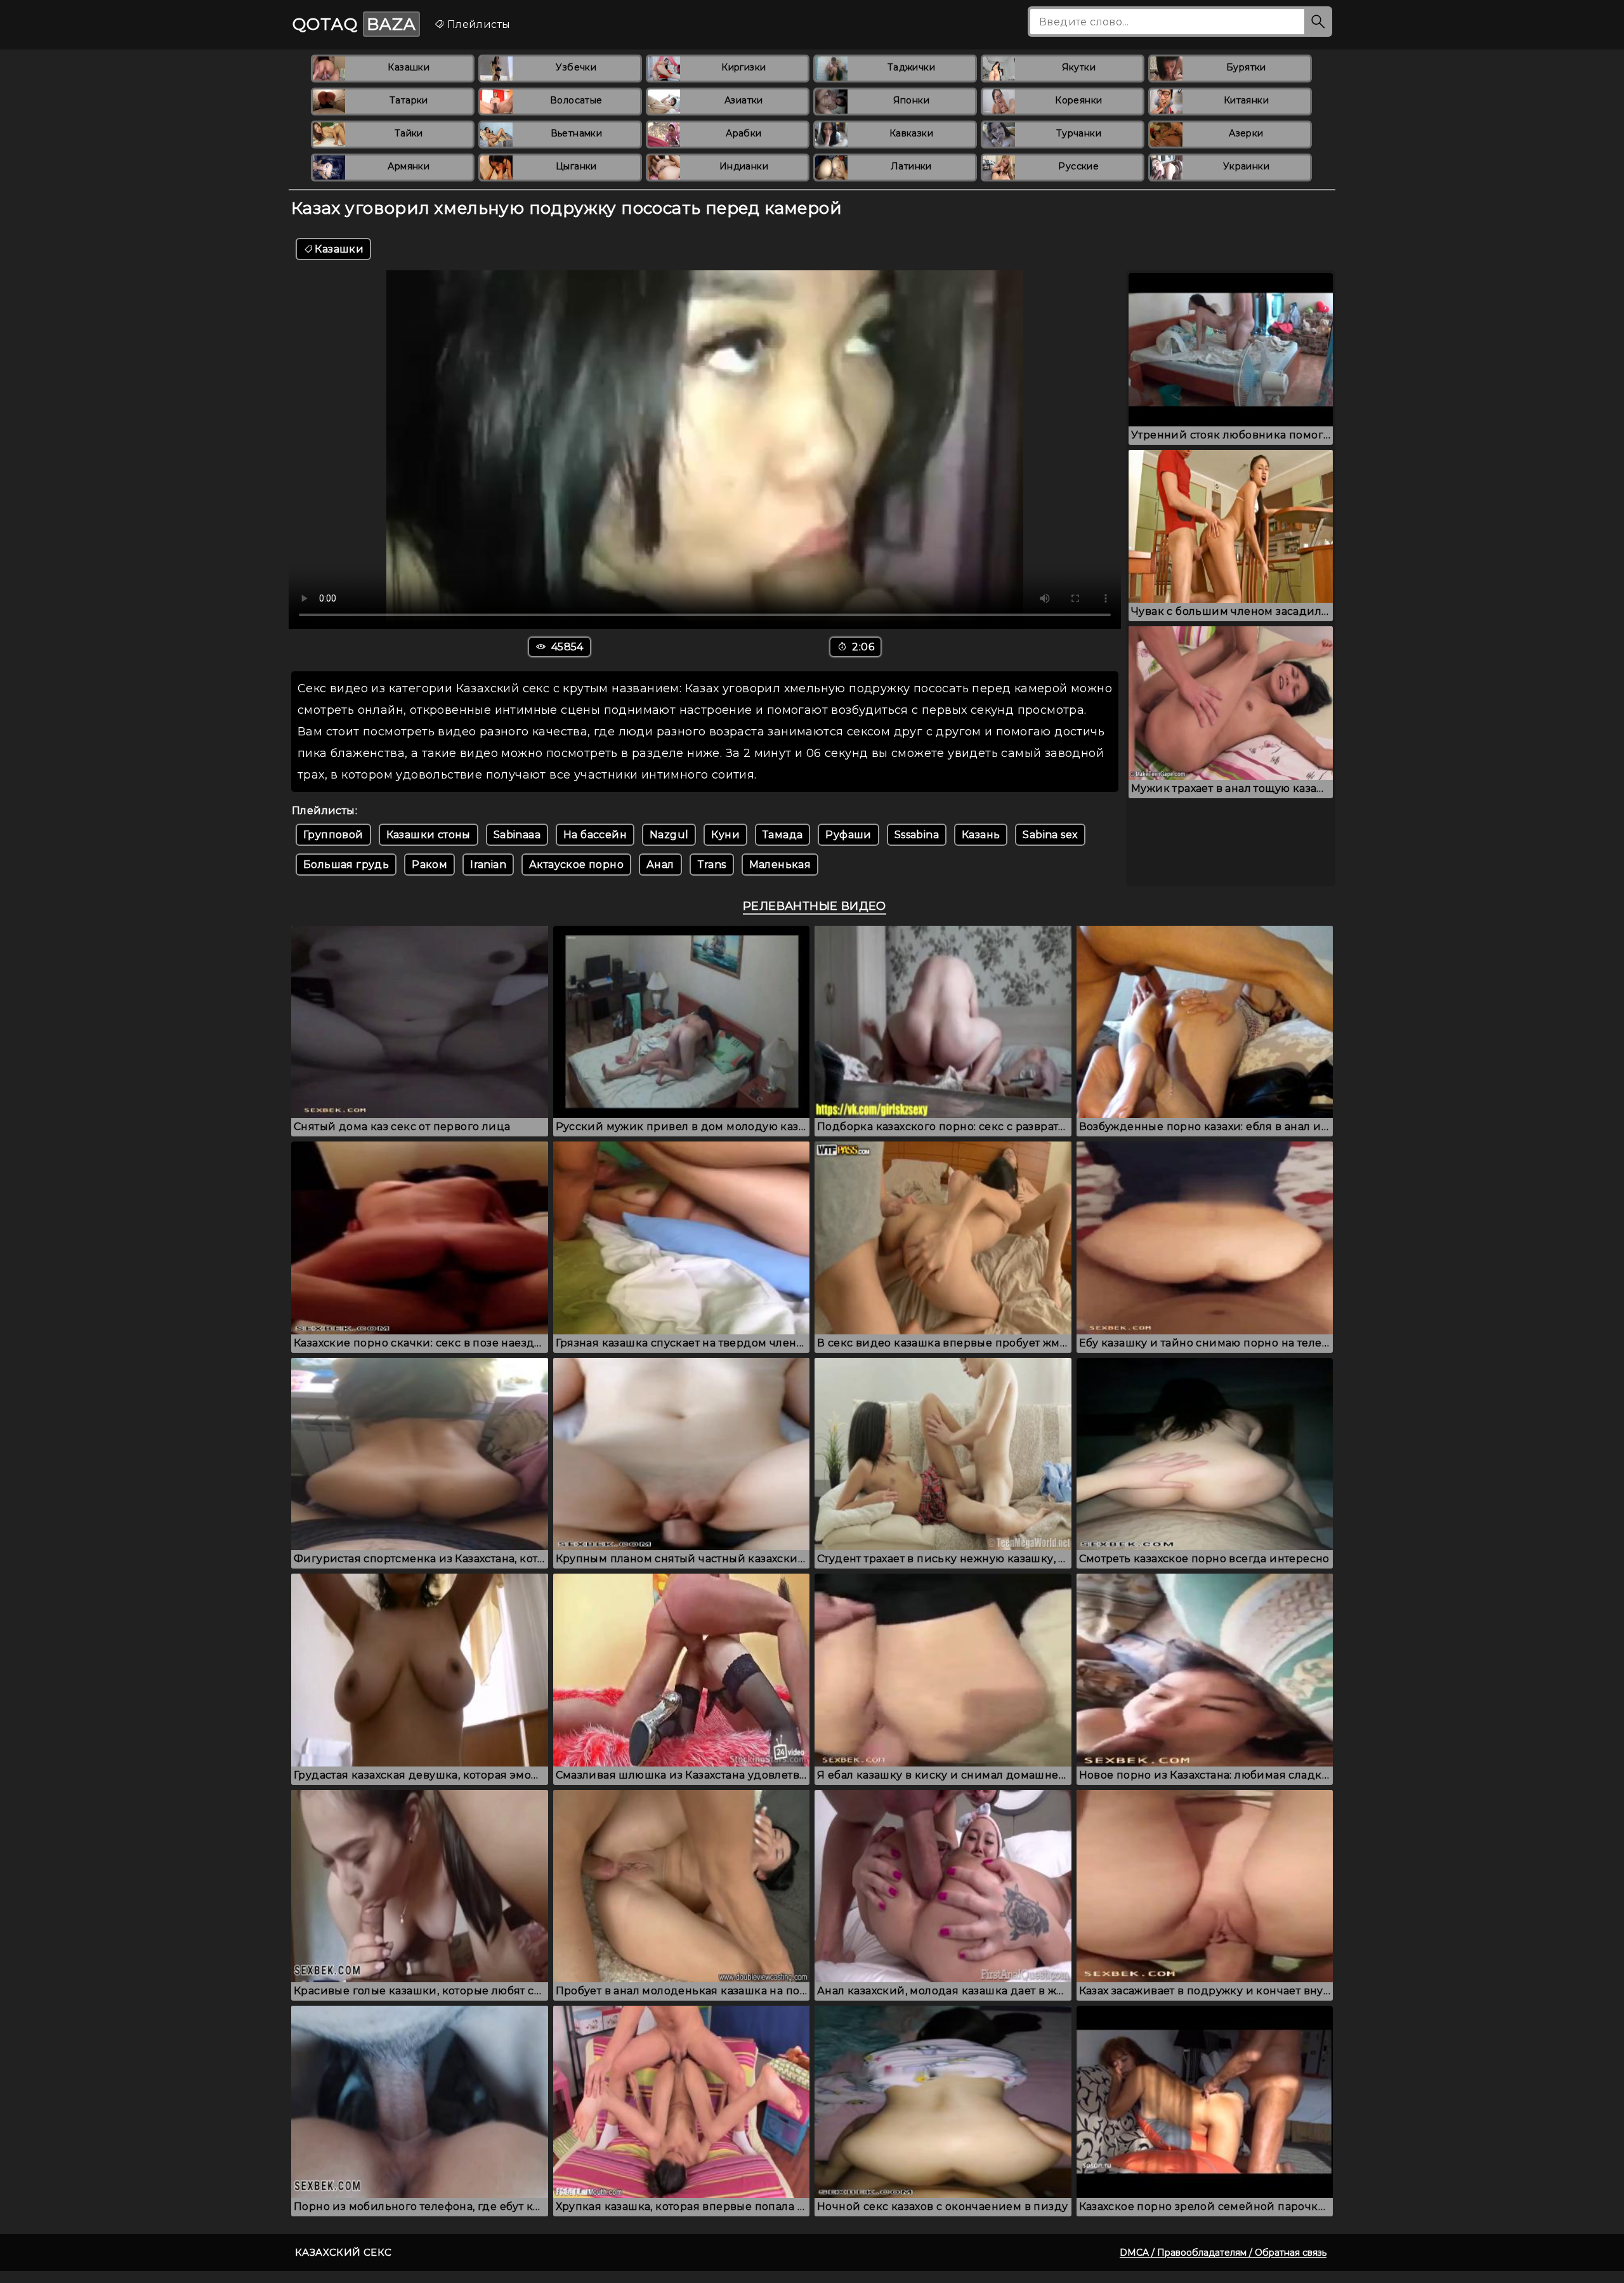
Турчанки (1079, 133)
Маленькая (780, 865)
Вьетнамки (577, 133)
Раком (429, 865)
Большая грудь (346, 865)
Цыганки (576, 166)
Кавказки (911, 133)
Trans (712, 865)
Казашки (409, 67)
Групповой (333, 835)
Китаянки (1246, 100)
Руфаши (848, 835)
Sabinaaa (517, 835)
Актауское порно (576, 865)
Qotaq (354, 24)
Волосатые (576, 100)
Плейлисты (477, 24)
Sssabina (917, 835)
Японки (911, 100)
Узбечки (576, 67)
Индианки (744, 166)
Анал (660, 865)
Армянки (409, 166)
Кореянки (1078, 100)
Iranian (488, 865)
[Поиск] (1318, 22)
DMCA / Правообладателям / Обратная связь (1223, 2253)
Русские (1078, 166)
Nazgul (669, 835)
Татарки (409, 100)
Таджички (911, 67)
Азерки (1246, 133)
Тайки (409, 133)
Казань (981, 835)
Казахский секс (344, 2252)
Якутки (1079, 67)
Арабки (743, 133)
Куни (725, 835)
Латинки (911, 166)
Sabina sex (1050, 835)
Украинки (1246, 166)
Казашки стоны (429, 835)
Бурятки (1246, 67)
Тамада (783, 835)
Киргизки (743, 67)
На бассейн (595, 835)
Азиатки (744, 100)
